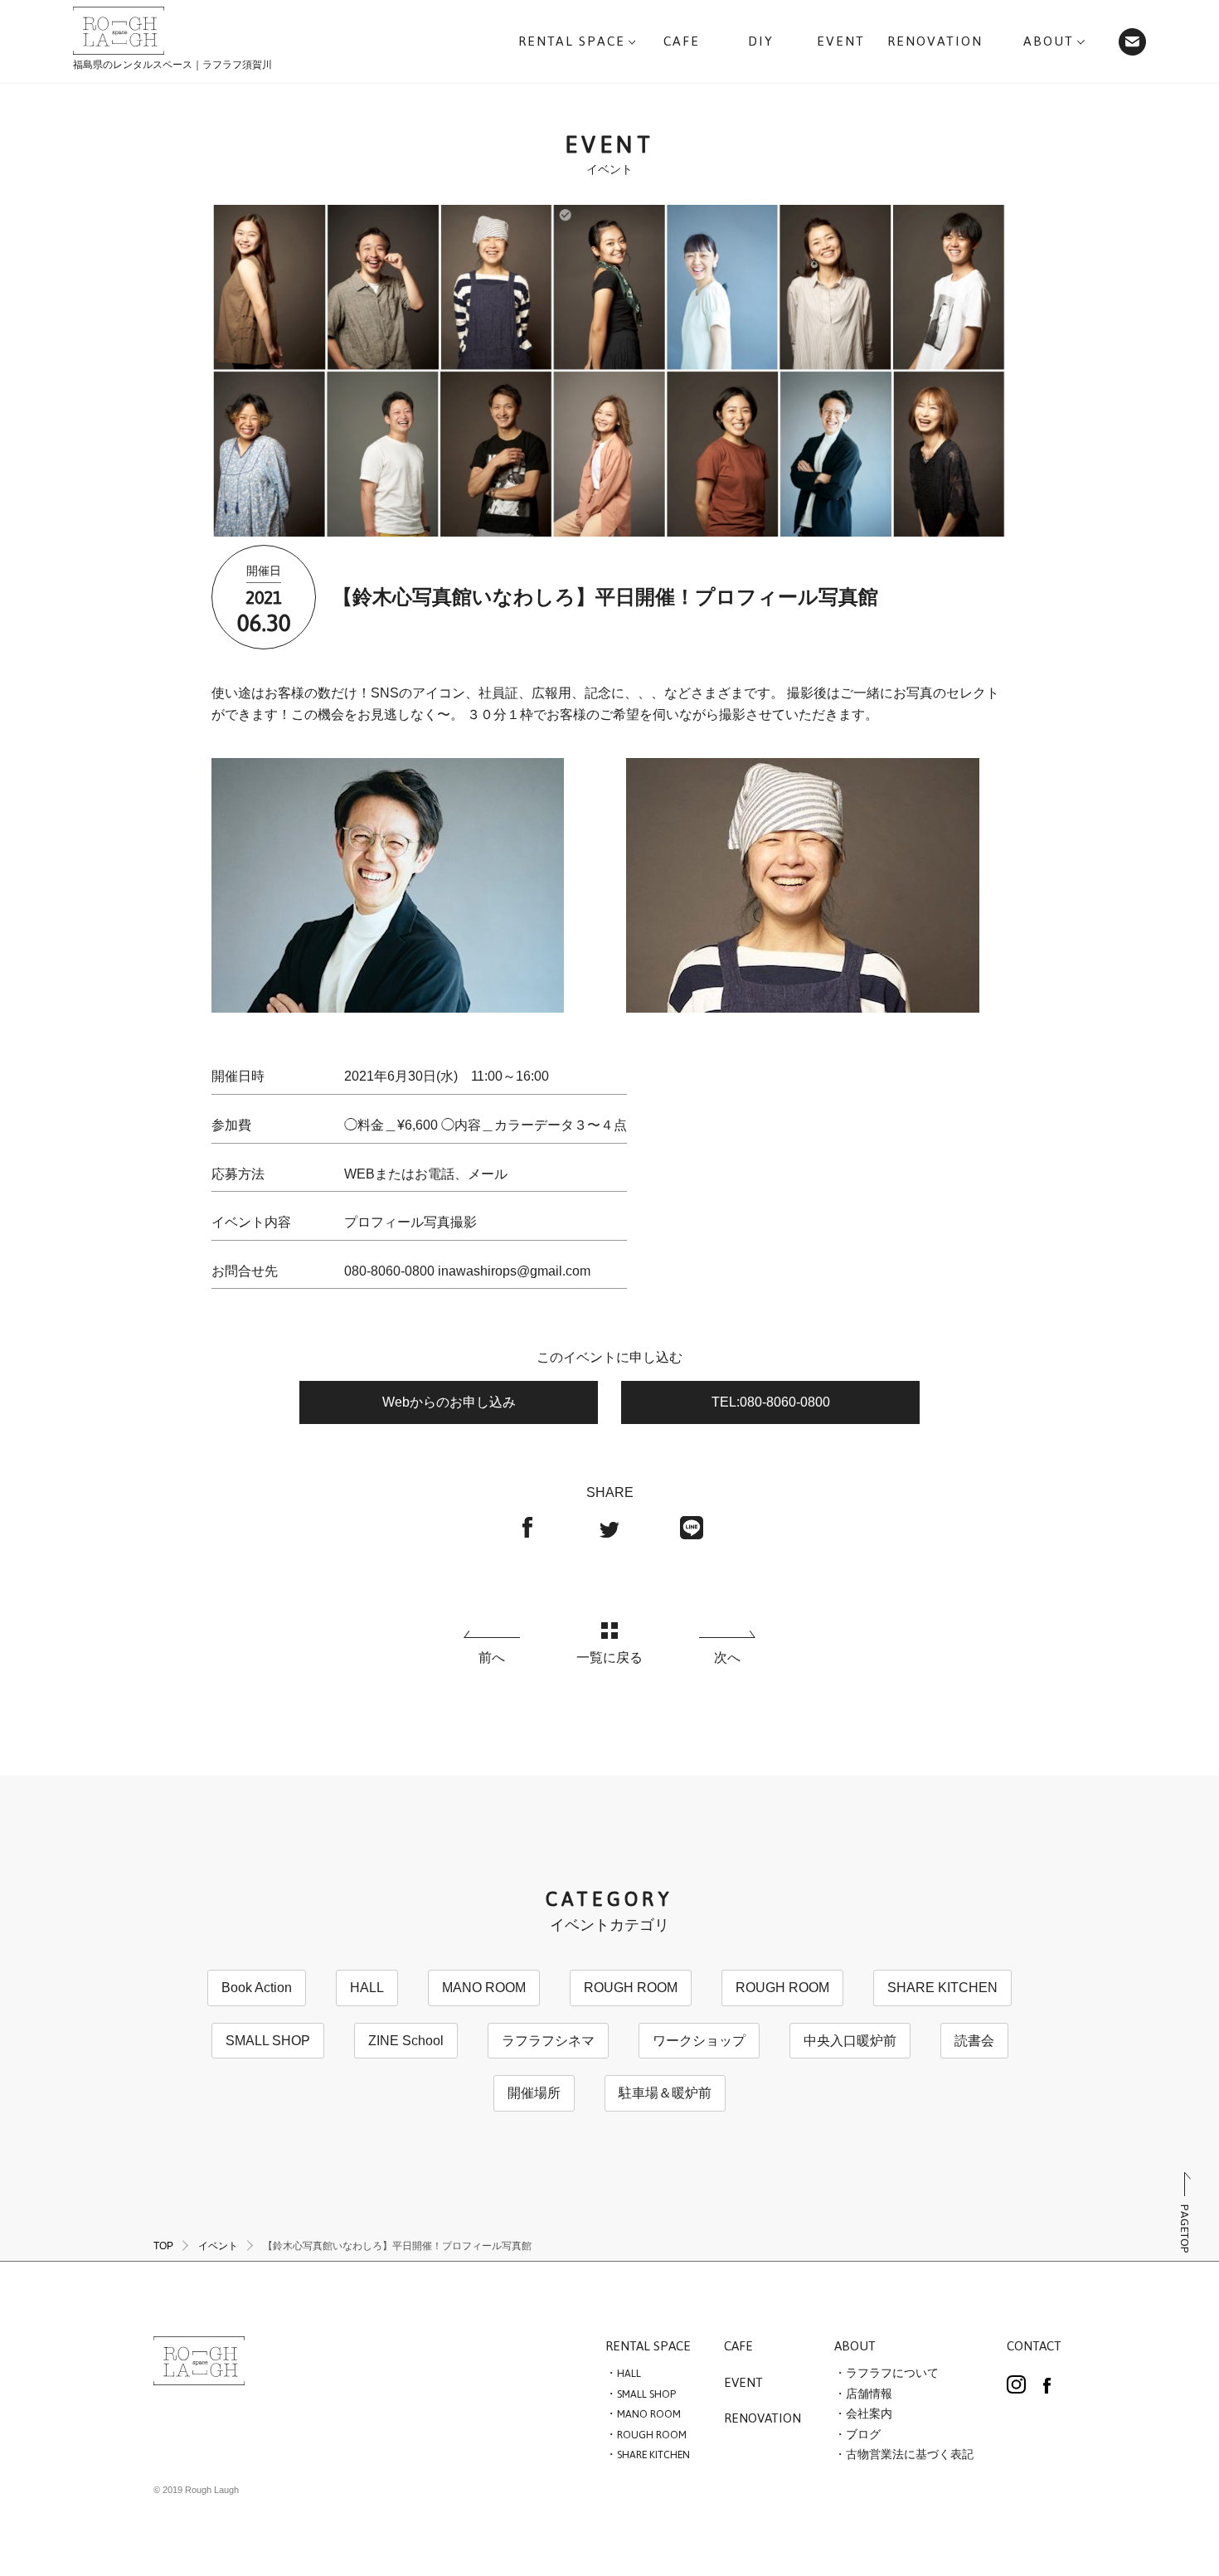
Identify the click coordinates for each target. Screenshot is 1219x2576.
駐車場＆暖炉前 (665, 2093)
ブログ (863, 2435)
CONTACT (1034, 2347)
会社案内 (869, 2414)
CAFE (738, 2347)
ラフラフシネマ (548, 2041)
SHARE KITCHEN (942, 1988)
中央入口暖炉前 (850, 2041)
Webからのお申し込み (449, 1402)
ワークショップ (699, 2041)
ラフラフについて (892, 2374)
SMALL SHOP (268, 2041)
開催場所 (534, 2093)
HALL (367, 1988)
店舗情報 (869, 2394)
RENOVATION (762, 2419)
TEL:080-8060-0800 (771, 1402)
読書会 (974, 2041)
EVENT (743, 2384)
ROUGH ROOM (631, 1988)
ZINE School (406, 2041)
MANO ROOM (484, 1988)
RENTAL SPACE (648, 2347)
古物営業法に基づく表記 (910, 2455)
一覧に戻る (609, 1657)
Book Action (257, 1988)
